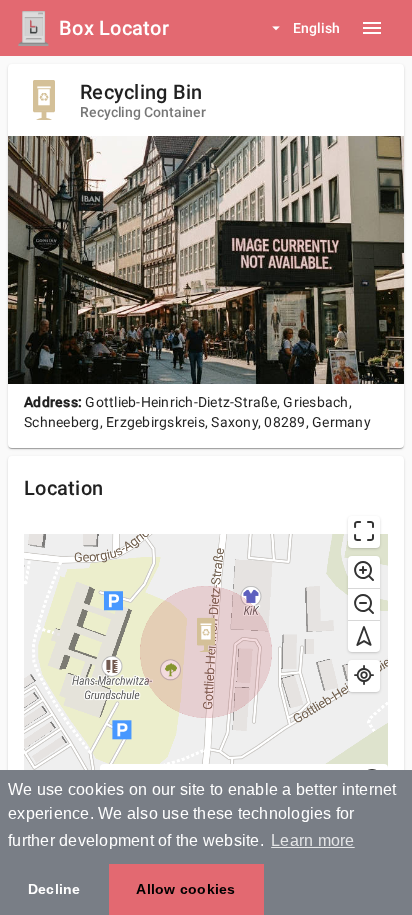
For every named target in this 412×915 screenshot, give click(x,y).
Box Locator (114, 28)
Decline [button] (54, 889)
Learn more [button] (313, 840)
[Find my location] (364, 676)
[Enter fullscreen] (364, 532)
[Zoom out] (364, 604)
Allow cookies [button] (185, 889)
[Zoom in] (364, 572)
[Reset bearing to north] (364, 636)
